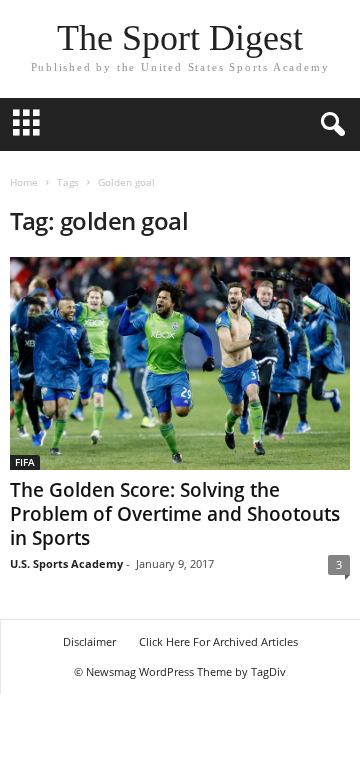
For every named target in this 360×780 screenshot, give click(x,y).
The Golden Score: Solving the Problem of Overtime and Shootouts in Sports (175, 514)
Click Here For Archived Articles (218, 641)
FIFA (25, 462)
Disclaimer (89, 641)
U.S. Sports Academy (66, 563)
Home (24, 182)
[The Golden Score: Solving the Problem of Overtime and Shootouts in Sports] (180, 363)
